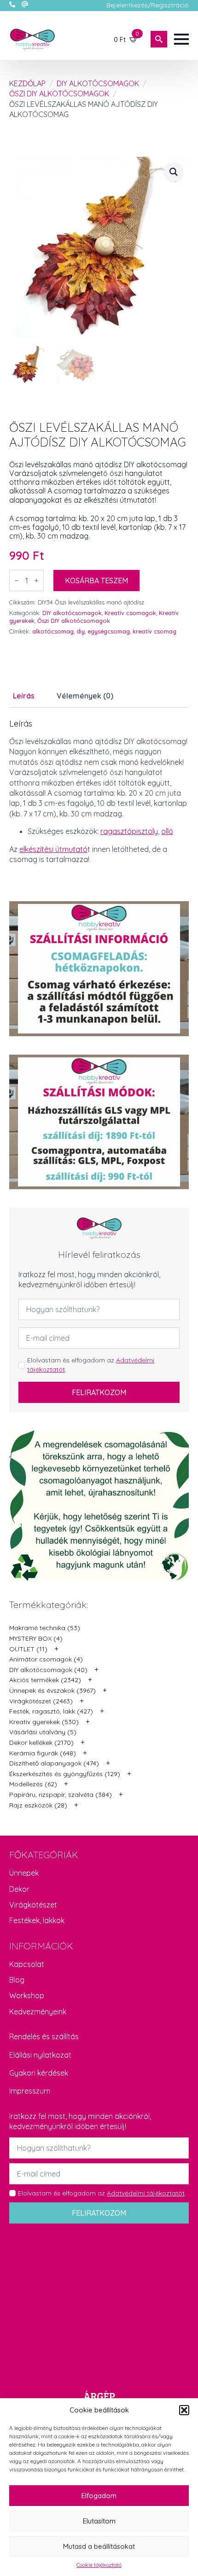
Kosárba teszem (96, 581)
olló (167, 831)
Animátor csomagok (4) (46, 1659)
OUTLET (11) (28, 1649)
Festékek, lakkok (37, 1920)
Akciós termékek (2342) (45, 1680)
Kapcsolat (27, 1964)
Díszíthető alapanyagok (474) (54, 1763)
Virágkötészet (33, 1905)
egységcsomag (109, 631)
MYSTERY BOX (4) (36, 1638)
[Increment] (36, 581)
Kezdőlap (27, 83)
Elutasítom (99, 2521)
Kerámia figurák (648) (43, 1753)
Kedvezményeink (38, 2012)
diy (81, 631)
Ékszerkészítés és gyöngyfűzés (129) (65, 1774)
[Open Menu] (181, 39)
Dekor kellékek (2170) (41, 1743)
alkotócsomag (53, 631)
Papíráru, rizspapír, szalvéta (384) (61, 1795)
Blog (17, 1980)
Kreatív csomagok (130, 613)
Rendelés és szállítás (44, 2036)
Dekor (19, 1889)
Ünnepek (24, 1873)
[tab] (24, 696)
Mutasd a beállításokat (99, 2546)
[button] (184, 2410)
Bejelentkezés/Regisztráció (148, 5)
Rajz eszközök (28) (38, 1805)
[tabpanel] (99, 792)
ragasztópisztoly (129, 831)
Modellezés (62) (33, 1784)
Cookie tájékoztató (99, 2565)
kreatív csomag (154, 631)
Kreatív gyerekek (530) (44, 1722)
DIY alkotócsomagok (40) (48, 1670)
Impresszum (30, 2091)
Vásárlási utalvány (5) (43, 1732)
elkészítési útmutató (53, 849)
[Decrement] (17, 581)
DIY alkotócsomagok (98, 83)
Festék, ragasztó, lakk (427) (51, 1711)
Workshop (27, 1995)
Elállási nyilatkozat (40, 2055)
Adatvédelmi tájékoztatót (146, 2193)
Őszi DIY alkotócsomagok (59, 94)
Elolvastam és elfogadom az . (91, 1365)
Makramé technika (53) (45, 1628)
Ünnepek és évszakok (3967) (52, 1690)
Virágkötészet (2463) (41, 1701)
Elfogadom (99, 2496)
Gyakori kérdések (39, 2073)
